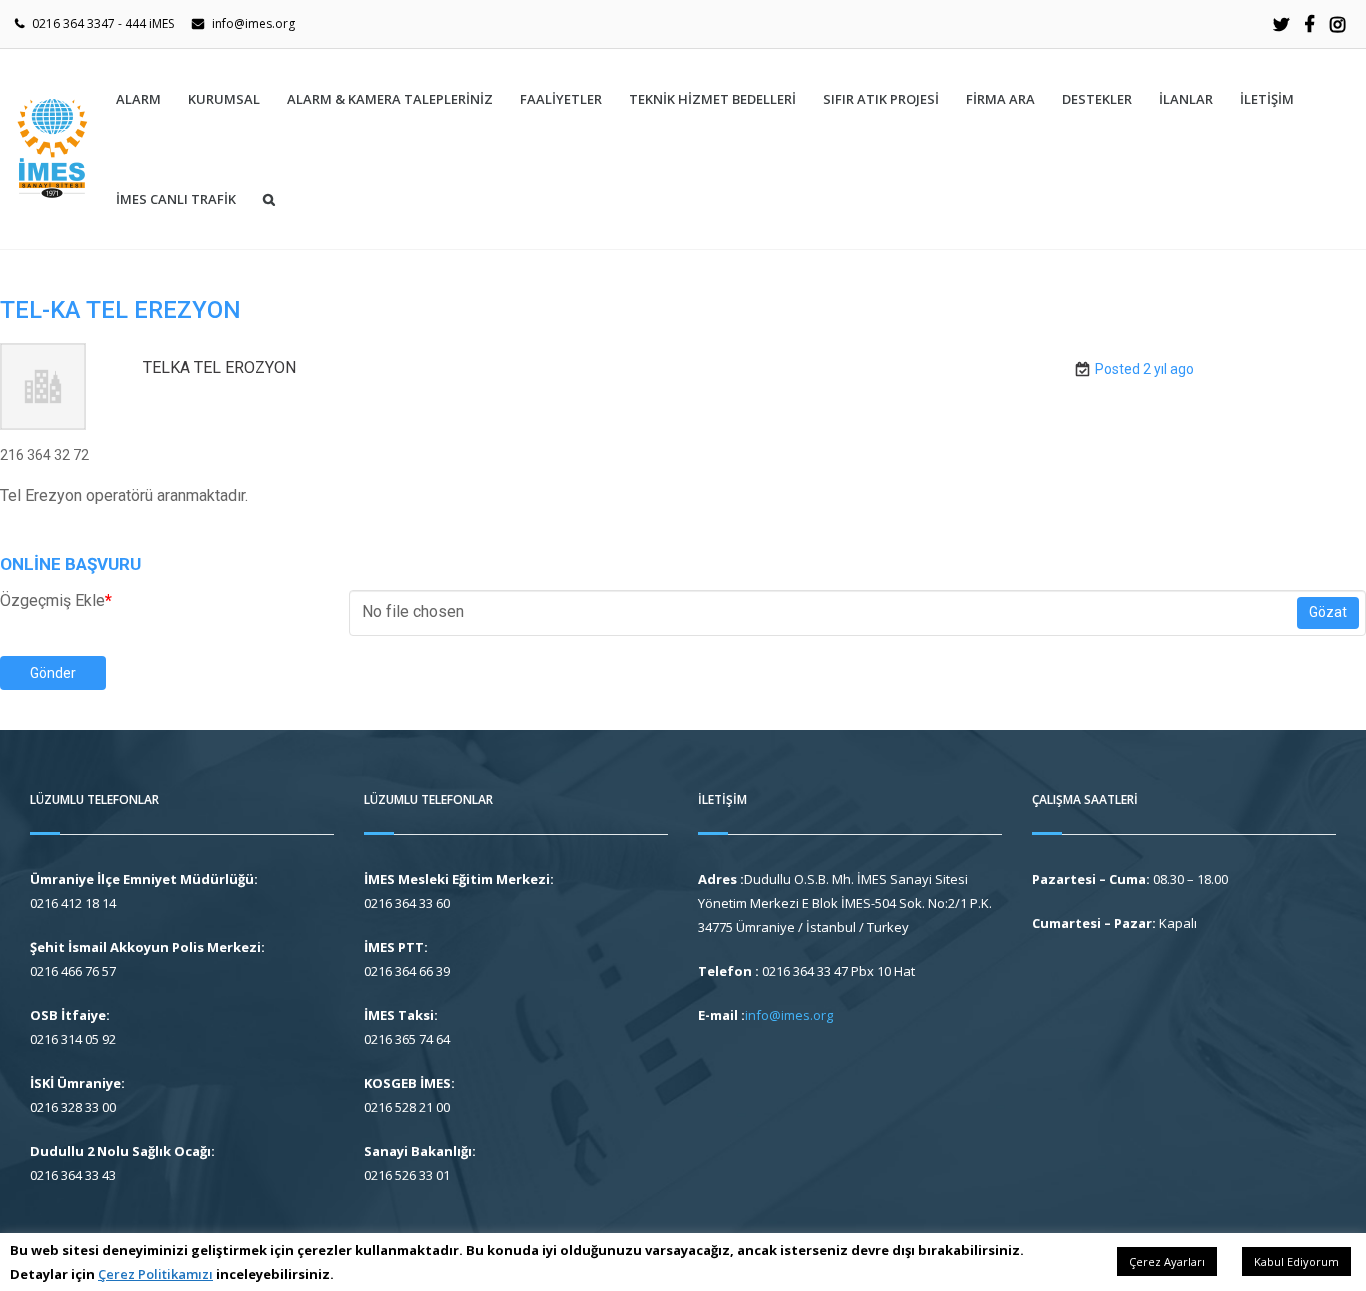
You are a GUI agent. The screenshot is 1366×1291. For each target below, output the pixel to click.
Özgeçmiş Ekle (56, 600)
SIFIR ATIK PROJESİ (881, 99)
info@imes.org (253, 23)
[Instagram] (1337, 24)
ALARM (138, 99)
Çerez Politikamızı (155, 1274)
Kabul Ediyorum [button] (1296, 1261)
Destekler (1097, 99)
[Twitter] (1281, 24)
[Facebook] (1309, 24)
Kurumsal (224, 99)
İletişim (1267, 99)
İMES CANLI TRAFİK (176, 199)
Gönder (53, 673)
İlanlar (1186, 99)
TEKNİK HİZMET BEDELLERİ (712, 99)
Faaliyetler (561, 99)
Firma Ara (1000, 99)
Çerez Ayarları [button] (1167, 1261)
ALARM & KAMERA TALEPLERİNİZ (390, 99)
